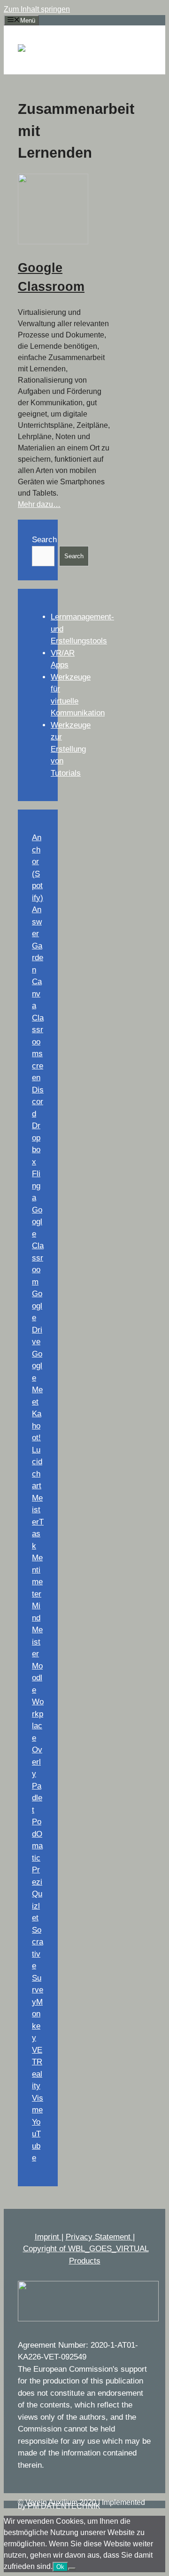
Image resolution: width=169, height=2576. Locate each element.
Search (44, 540)
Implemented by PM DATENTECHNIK (81, 2504)
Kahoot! (37, 1426)
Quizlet (37, 1906)
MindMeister (37, 1630)
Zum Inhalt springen (37, 9)
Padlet (37, 1798)
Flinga (36, 1186)
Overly (37, 1762)
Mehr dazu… (39, 504)
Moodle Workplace (38, 1702)
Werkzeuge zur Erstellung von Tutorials (71, 749)
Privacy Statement (99, 2237)
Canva (37, 994)
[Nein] (72, 2569)
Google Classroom (38, 1246)
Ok (60, 2567)
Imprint (48, 2237)
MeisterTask (38, 1522)
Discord (38, 1102)
